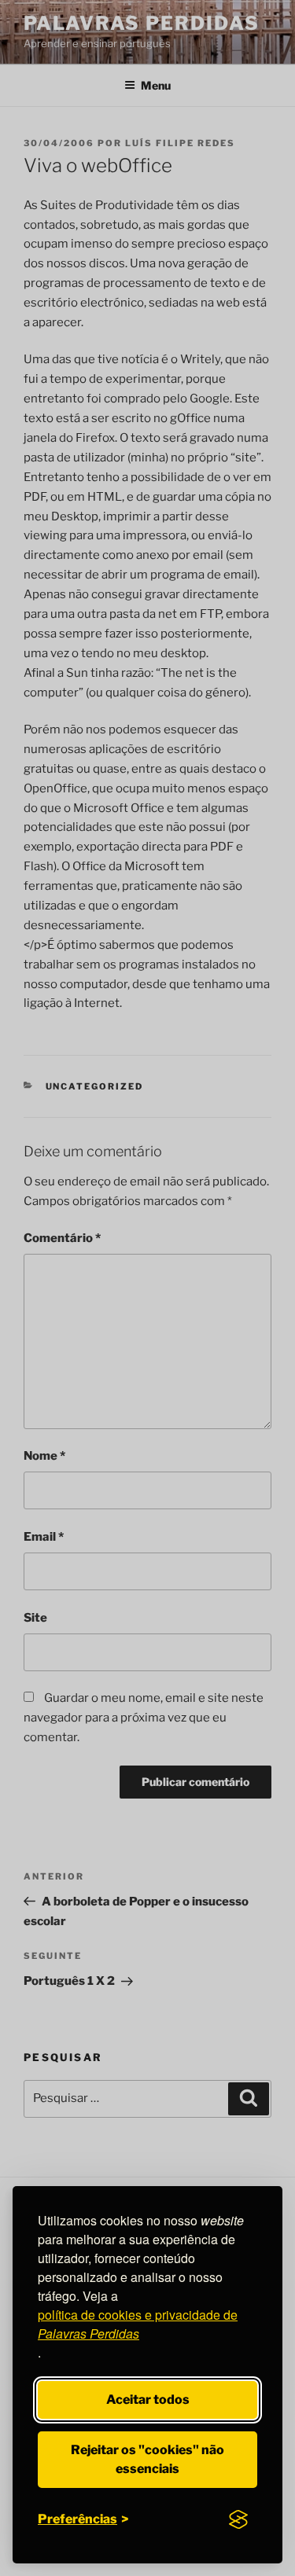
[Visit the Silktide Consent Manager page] (238, 2519)
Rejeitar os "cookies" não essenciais (147, 2459)
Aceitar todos (148, 2400)
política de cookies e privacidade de (138, 2324)
